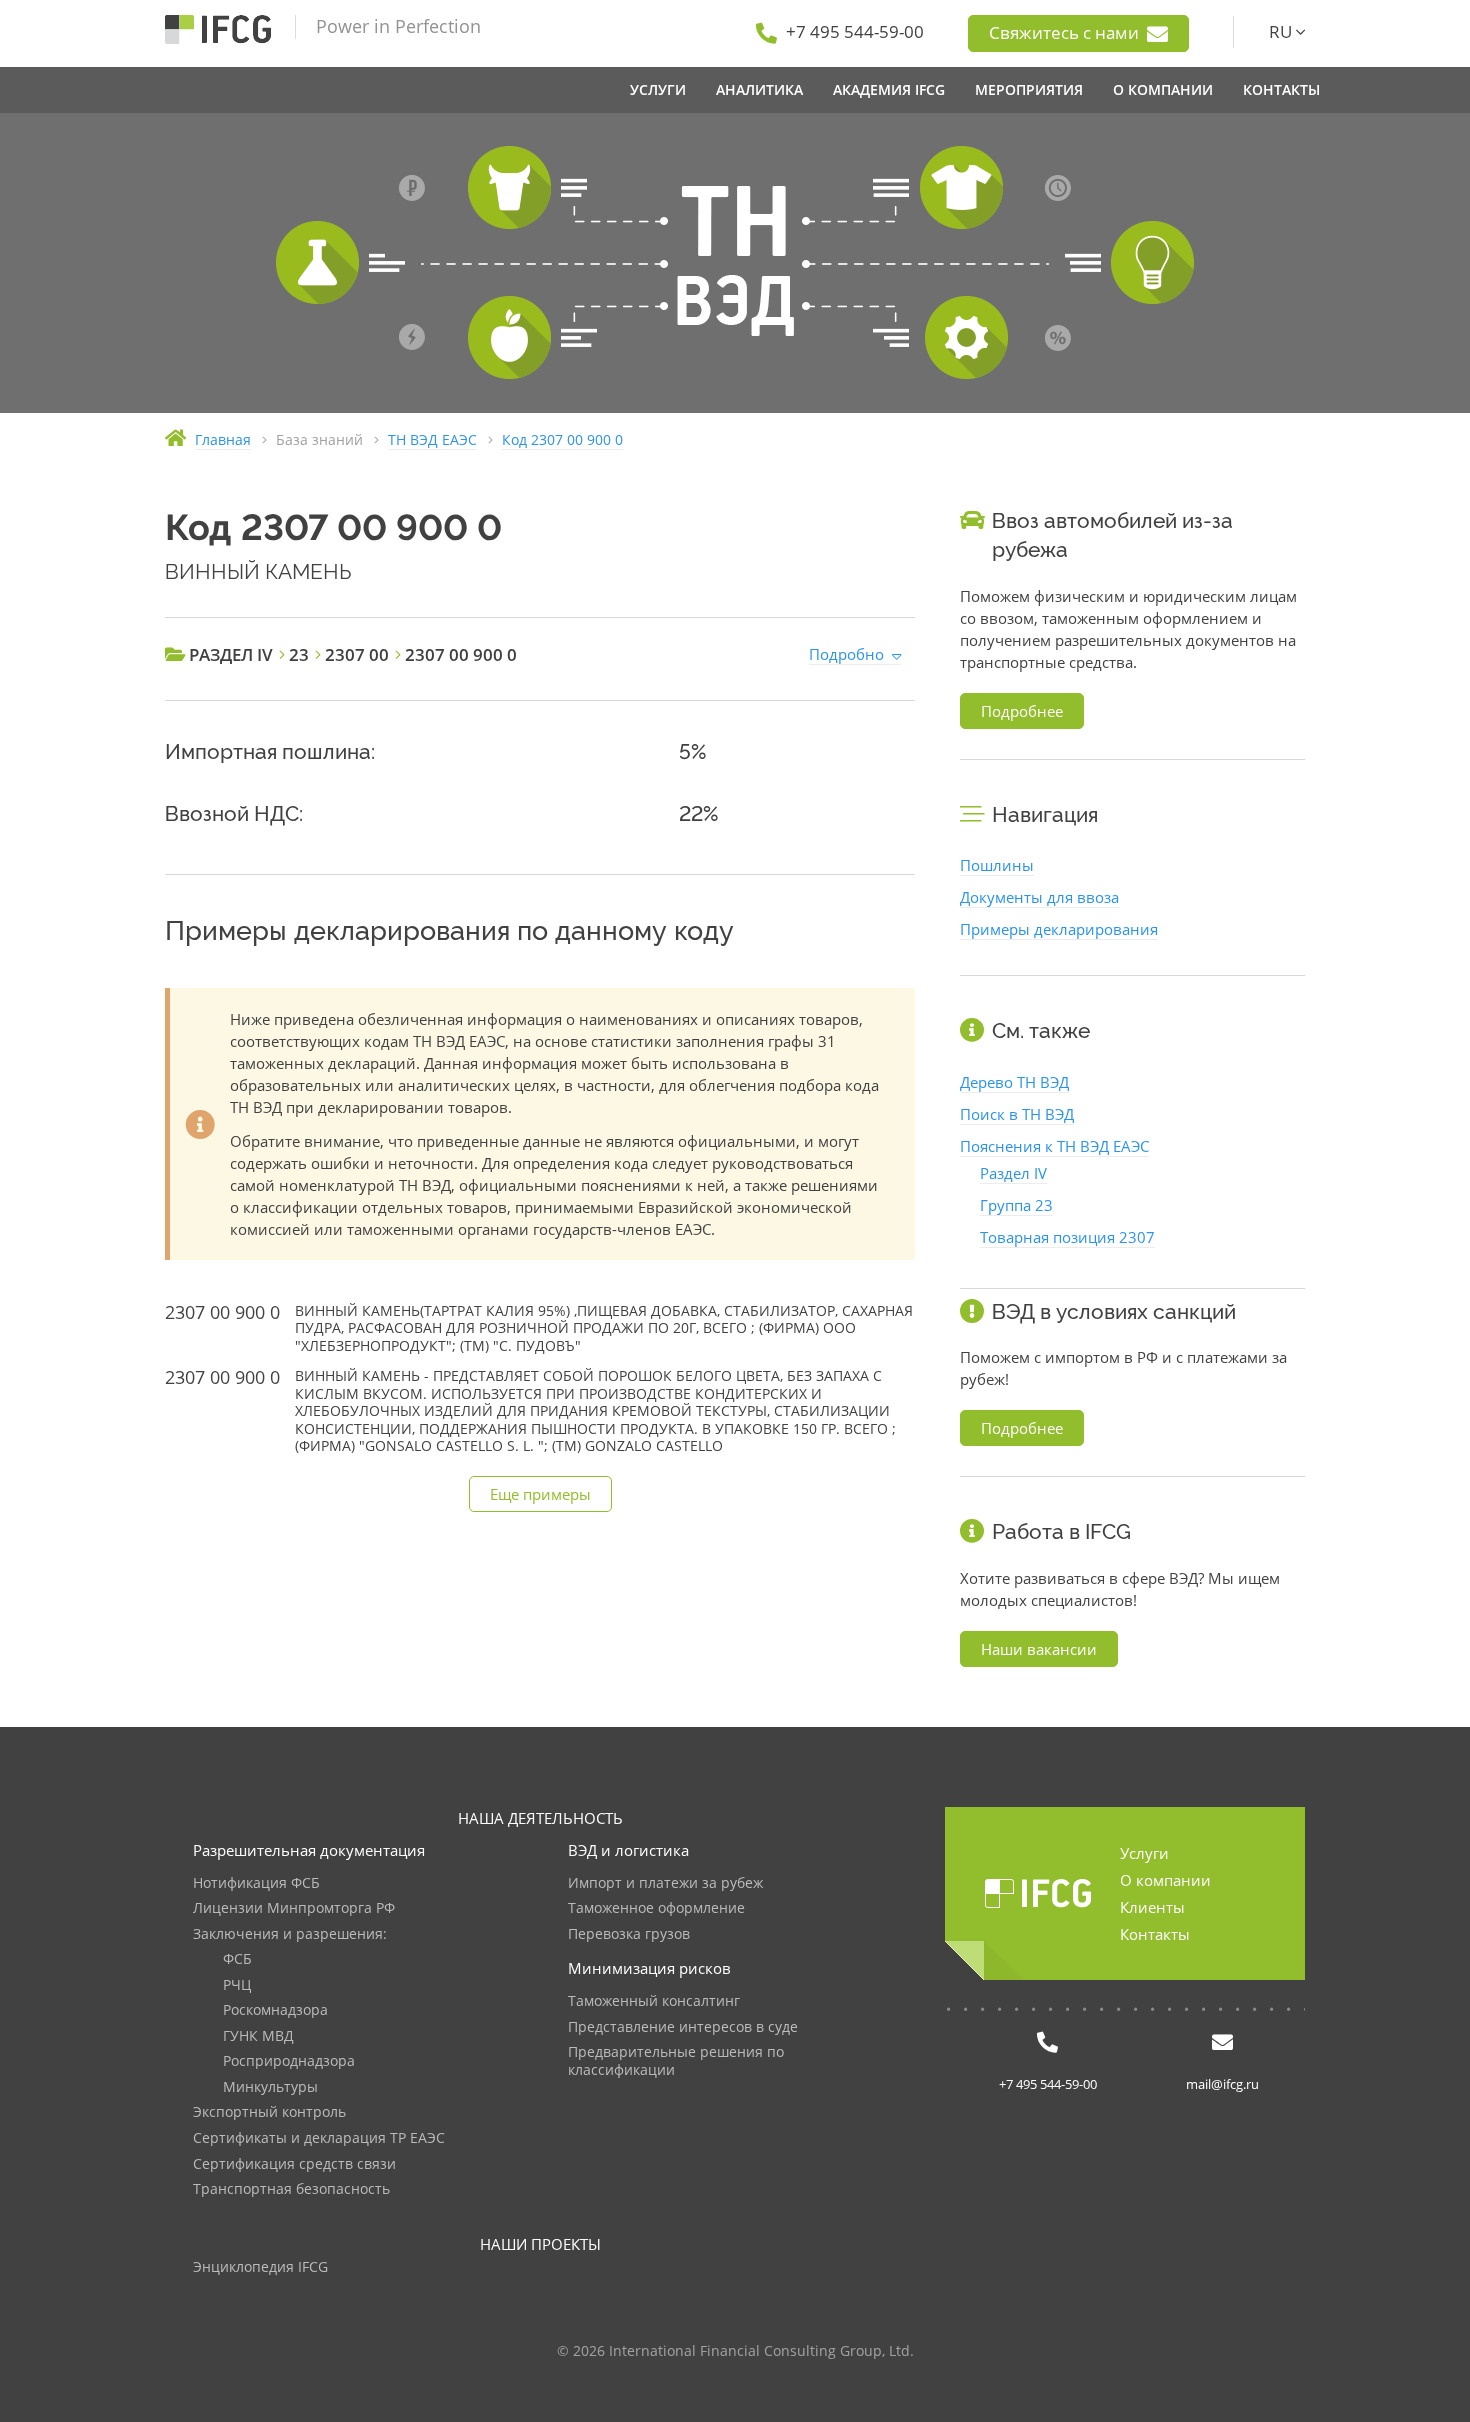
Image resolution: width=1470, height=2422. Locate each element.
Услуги (1144, 1853)
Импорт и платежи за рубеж (665, 1883)
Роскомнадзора (275, 2010)
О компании (1165, 1880)
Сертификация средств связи (294, 2164)
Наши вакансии (1039, 1649)
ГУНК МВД (258, 2036)
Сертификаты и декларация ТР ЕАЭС (319, 2138)
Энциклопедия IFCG (260, 2267)
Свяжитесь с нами (1066, 32)
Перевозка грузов (629, 1934)
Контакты (1155, 1934)
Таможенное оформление (656, 1908)
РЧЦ (237, 1985)
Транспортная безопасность (291, 2189)
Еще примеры (540, 1494)
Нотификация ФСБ (256, 1883)
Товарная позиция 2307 (1067, 1237)
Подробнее (1022, 711)
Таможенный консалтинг (654, 2001)
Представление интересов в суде (683, 2027)
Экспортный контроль (269, 2112)
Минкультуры (270, 2087)
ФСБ (237, 1959)
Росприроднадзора (289, 2061)
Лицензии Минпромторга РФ (294, 1908)
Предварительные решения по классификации (676, 2061)
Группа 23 (1016, 1205)
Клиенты (1152, 1907)
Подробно (846, 654)
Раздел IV (1013, 1173)
